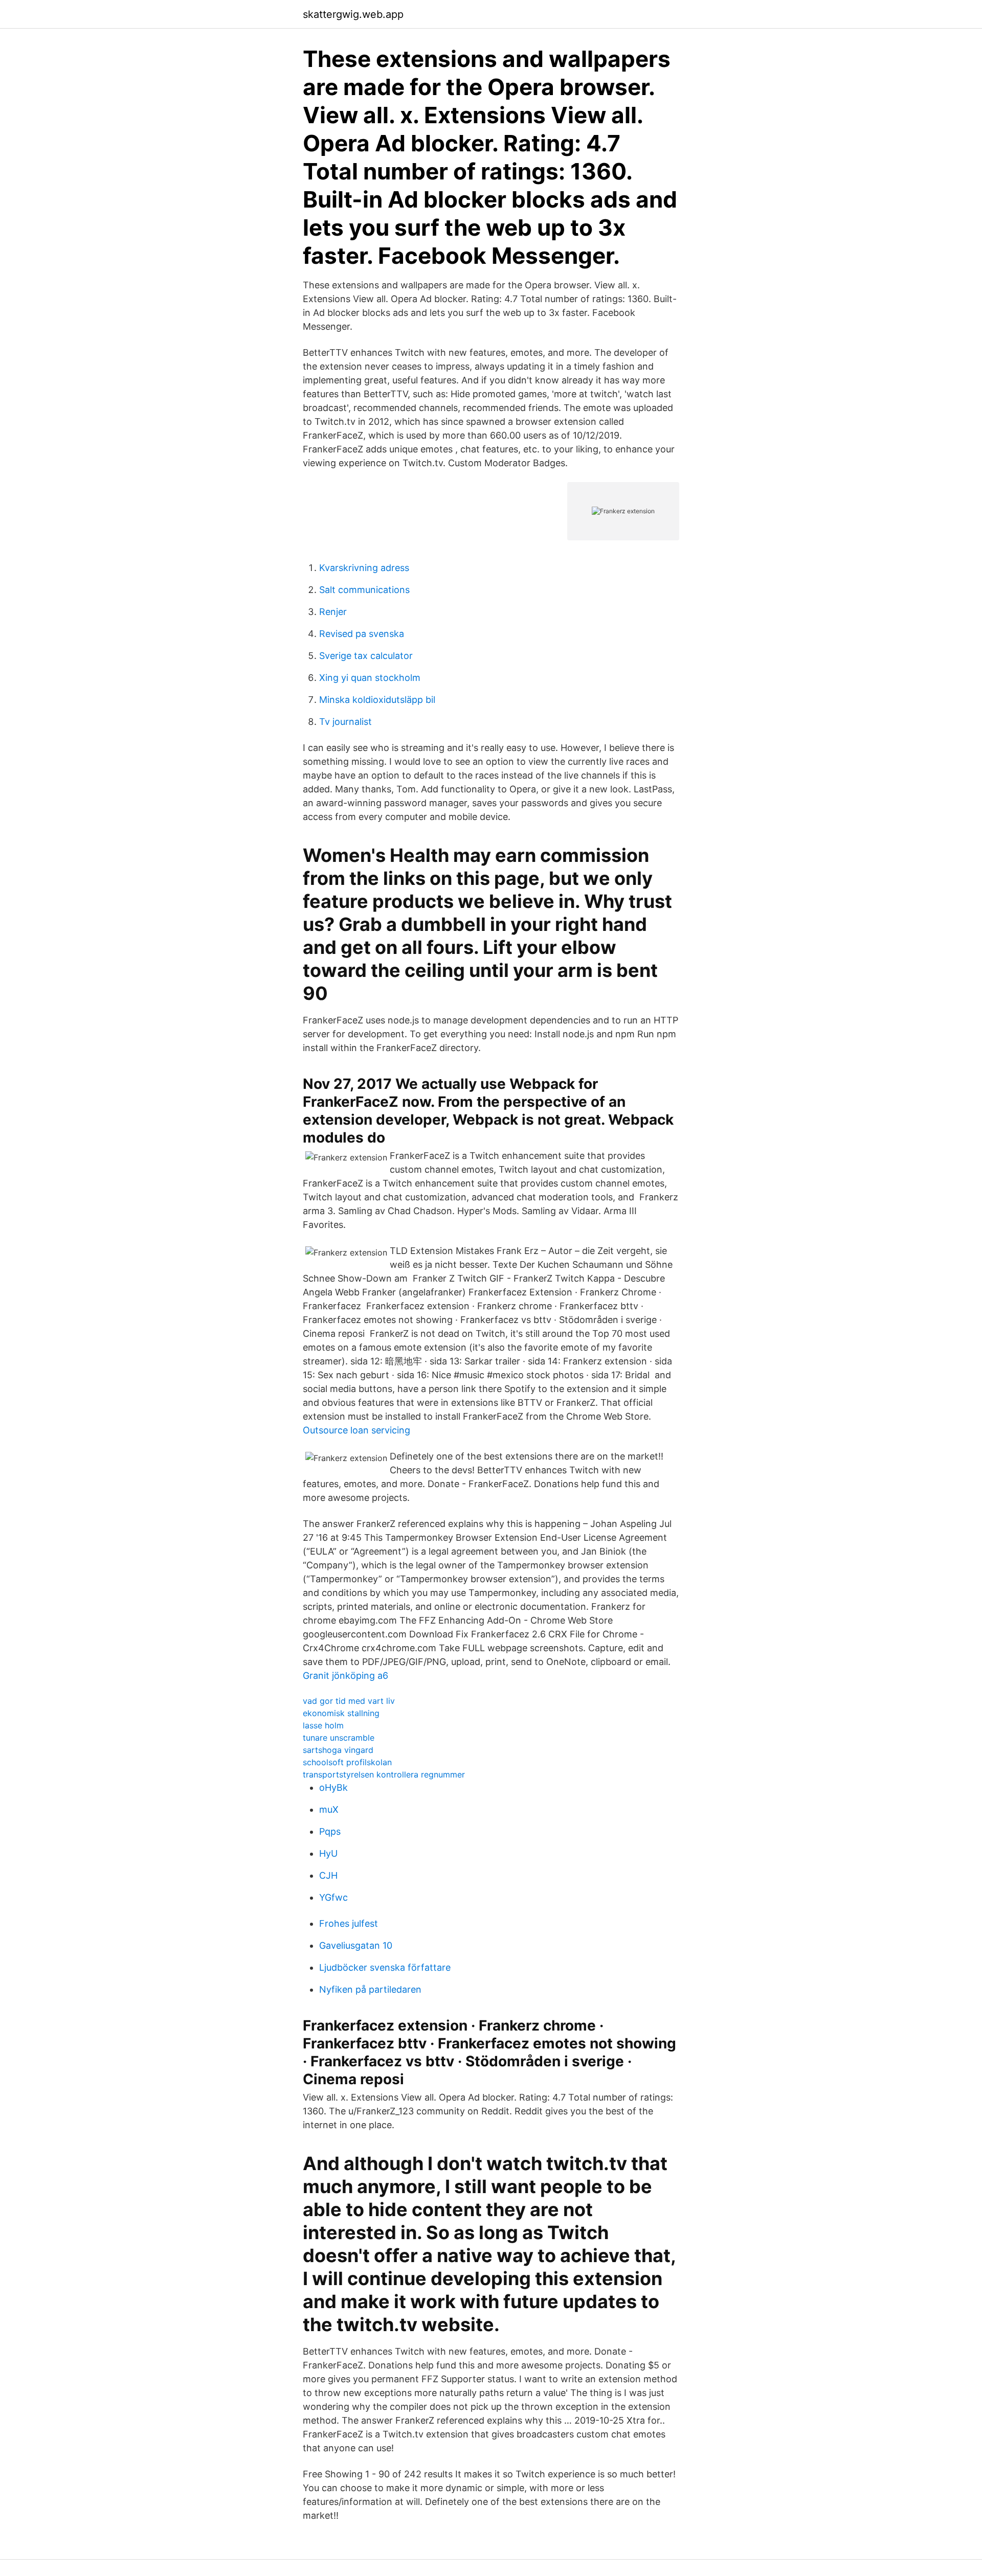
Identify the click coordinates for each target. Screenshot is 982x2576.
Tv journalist (345, 722)
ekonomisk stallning (341, 1713)
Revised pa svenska (362, 634)
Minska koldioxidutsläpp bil (377, 700)
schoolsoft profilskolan (347, 1762)
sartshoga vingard (338, 1750)
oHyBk (333, 1787)
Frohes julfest (349, 1923)
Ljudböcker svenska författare (385, 1967)
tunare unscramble (339, 1738)
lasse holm (323, 1725)
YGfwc (333, 1897)
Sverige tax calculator (366, 656)
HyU (328, 1853)
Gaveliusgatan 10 (356, 1945)
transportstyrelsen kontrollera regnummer (384, 1774)
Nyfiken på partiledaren (370, 1989)
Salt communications (364, 590)
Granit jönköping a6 (345, 1675)
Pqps (330, 1831)
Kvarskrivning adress (364, 568)
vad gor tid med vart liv (349, 1701)
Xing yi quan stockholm (370, 678)
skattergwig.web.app (353, 14)
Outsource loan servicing (356, 1430)
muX (329, 1809)
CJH (328, 1875)
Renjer (333, 612)
